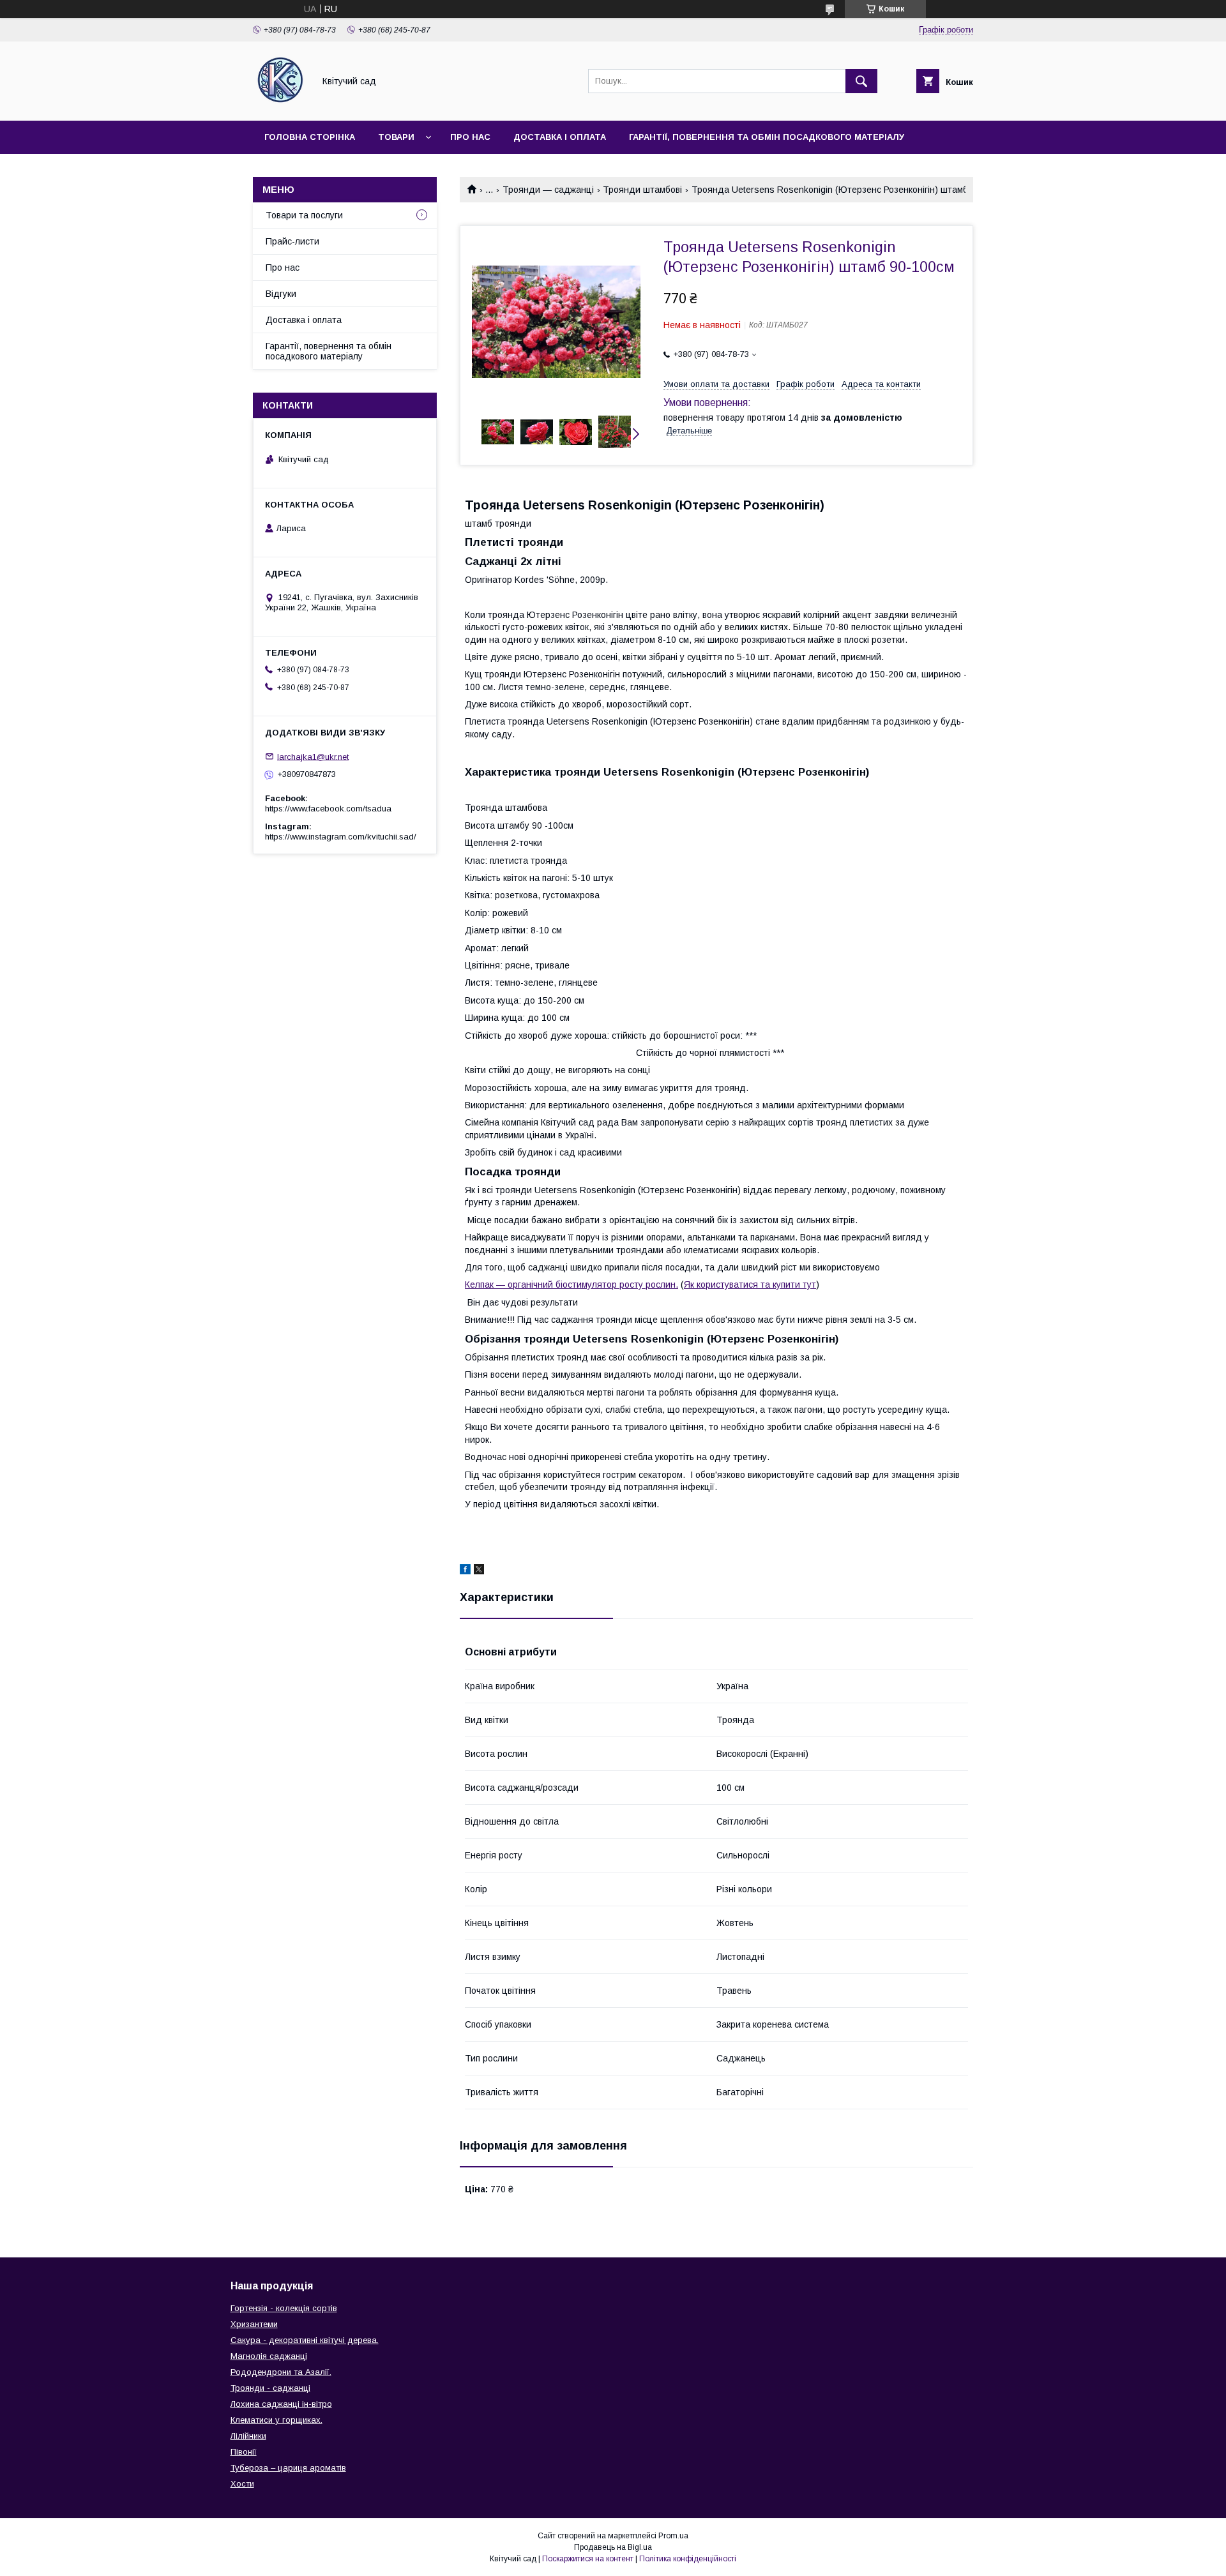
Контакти (288, 170)
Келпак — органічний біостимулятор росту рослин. (571, 1284)
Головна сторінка (310, 137)
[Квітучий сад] (280, 104)
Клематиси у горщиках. (276, 2420)
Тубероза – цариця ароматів (288, 2468)
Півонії (244, 2452)
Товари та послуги (304, 215)
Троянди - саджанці (270, 2388)
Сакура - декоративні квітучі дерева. (305, 2340)
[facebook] (465, 1571)
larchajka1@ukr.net (313, 756)
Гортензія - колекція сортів (284, 2308)
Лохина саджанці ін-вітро (281, 2404)
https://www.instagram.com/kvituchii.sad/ (341, 837)
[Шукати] (861, 81)
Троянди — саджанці (548, 190)
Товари (396, 137)
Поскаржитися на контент (588, 2559)
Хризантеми (254, 2324)
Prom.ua (673, 2536)
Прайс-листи (292, 241)
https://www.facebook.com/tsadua (328, 809)
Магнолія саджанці (269, 2356)
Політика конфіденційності (688, 2559)
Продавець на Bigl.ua (613, 2547)
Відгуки (281, 294)
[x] (479, 1571)
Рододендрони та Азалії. (281, 2372)
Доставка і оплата (560, 137)
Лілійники (248, 2436)
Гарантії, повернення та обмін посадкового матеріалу (767, 137)
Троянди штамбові (642, 190)
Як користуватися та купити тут (750, 1284)
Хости (242, 2484)
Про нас (470, 137)
